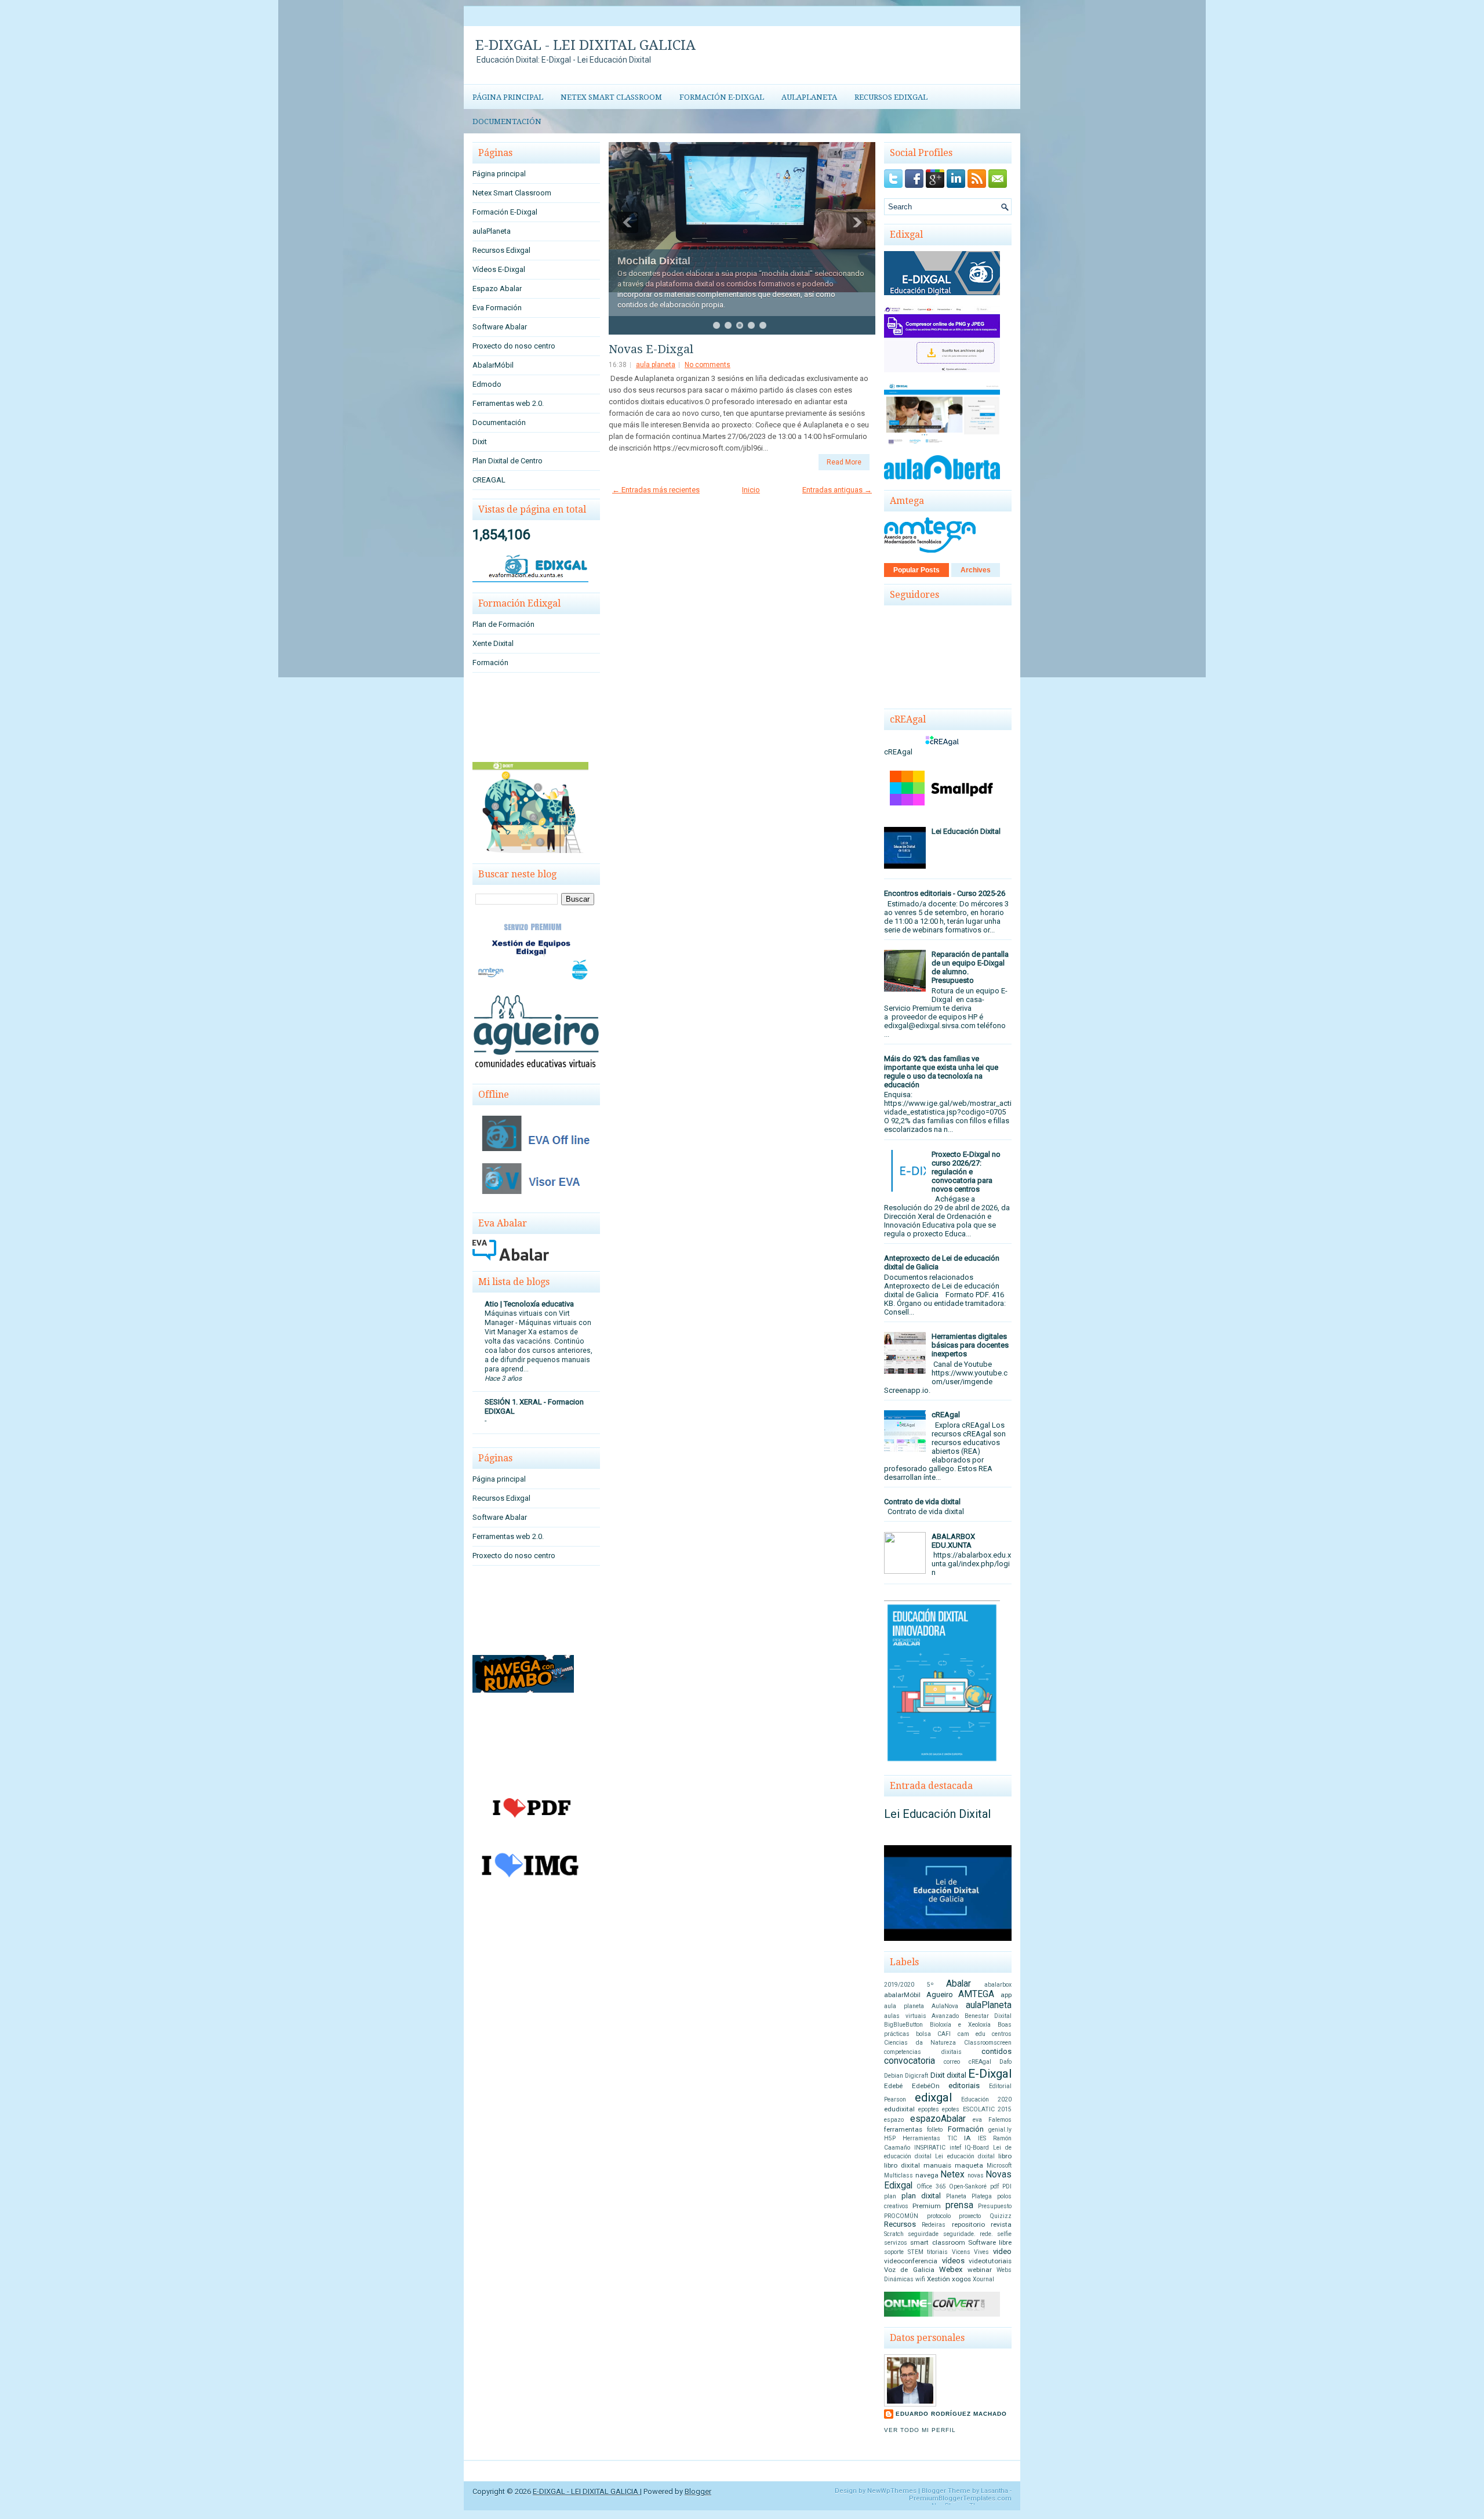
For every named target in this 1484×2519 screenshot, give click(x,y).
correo (952, 2062)
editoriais (964, 2086)
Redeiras (934, 2225)
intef (955, 2148)
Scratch (894, 2234)
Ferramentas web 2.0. (508, 403)
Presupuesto (995, 2206)
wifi (920, 2279)
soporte (894, 2252)
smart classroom (937, 2242)
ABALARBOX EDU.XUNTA (953, 1541)
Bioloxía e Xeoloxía (960, 2025)
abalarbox (998, 1985)
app (1006, 1995)
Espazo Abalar (497, 288)
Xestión (939, 2279)
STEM (916, 2252)
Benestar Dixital (988, 2016)
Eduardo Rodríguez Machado (951, 2414)
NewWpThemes (892, 2491)
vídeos (953, 2261)
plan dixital (921, 2196)
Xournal (983, 2279)
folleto (935, 2130)
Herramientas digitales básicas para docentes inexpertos (970, 1345)
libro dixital (902, 2165)
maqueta (969, 2165)
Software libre (990, 2242)
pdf (994, 2186)
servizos (896, 2243)
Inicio (751, 490)
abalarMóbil (902, 1995)
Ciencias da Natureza (920, 2043)
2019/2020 (899, 1985)
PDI (1007, 2186)
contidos (996, 2051)
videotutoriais (990, 2261)
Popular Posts (916, 570)
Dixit (480, 442)
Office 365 (931, 2186)
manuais (937, 2165)
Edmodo (487, 384)
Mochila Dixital (654, 261)
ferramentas (903, 2129)
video (1002, 2251)
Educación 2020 (986, 2099)
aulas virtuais (905, 2016)
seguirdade (923, 2234)
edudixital (899, 2109)
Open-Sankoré (968, 2186)
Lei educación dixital (965, 2156)
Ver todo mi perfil (920, 2430)
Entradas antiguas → (837, 490)
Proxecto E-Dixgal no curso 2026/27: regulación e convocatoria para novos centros (966, 1172)
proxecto (970, 2216)
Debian (894, 2076)
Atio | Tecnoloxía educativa (529, 1304)
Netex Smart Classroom (611, 97)
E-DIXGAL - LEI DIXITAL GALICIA (585, 45)
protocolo (939, 2216)
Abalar (959, 1984)
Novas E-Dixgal (651, 349)
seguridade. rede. (968, 2234)
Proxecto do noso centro (514, 346)
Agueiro (940, 1994)
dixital (956, 2075)
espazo (894, 2120)
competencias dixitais (923, 2052)
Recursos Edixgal (891, 97)
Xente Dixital (493, 643)
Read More (844, 462)
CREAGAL (489, 480)
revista (1001, 2224)
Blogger (698, 2491)
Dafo (1005, 2062)
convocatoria (910, 2061)
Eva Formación (497, 308)
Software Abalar (500, 327)
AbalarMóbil (493, 365)
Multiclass (899, 2175)
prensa (959, 2205)
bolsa (923, 2034)
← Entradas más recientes (656, 490)
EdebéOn (926, 2086)
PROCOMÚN (901, 2216)
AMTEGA (976, 1994)
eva (977, 2120)
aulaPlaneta (809, 97)
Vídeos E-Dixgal (499, 269)
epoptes (929, 2109)
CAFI (944, 2034)
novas (976, 2175)
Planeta (956, 2196)
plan (890, 2196)
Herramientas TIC (930, 2138)
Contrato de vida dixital (922, 1502)
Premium (927, 2206)
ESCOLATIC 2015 (987, 2109)
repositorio (968, 2224)
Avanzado (945, 2016)
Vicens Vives (971, 2252)
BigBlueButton (903, 2025)
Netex (952, 2175)
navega (927, 2175)
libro (1005, 2156)
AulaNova (945, 2006)
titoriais (937, 2252)
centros (1002, 2034)
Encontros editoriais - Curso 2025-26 (945, 893)
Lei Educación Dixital (966, 831)
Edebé (893, 2086)
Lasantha (994, 2491)
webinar (980, 2270)
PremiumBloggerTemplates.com (960, 2498)
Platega (982, 2196)
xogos (961, 2279)
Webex (951, 2269)
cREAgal (946, 1415)
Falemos (1000, 2120)
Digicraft (916, 2076)
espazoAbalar (938, 2119)
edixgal (933, 2097)
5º (930, 1985)
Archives (976, 570)
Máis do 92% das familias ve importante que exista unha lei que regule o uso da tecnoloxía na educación (941, 1072)
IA (967, 2138)
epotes (951, 2109)
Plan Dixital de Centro (508, 461)
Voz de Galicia (909, 2270)
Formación (490, 663)
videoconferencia (911, 2261)
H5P (890, 2138)
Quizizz (1001, 2216)
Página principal (508, 97)
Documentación (507, 121)
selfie (1004, 2234)
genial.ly (1000, 2130)
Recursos (900, 2224)
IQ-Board (977, 2148)
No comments (708, 365)
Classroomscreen (988, 2043)
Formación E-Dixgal (722, 97)
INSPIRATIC (930, 2148)
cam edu (972, 2034)
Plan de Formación (503, 624)
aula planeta (656, 365)
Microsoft (999, 2166)
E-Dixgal (990, 2074)
